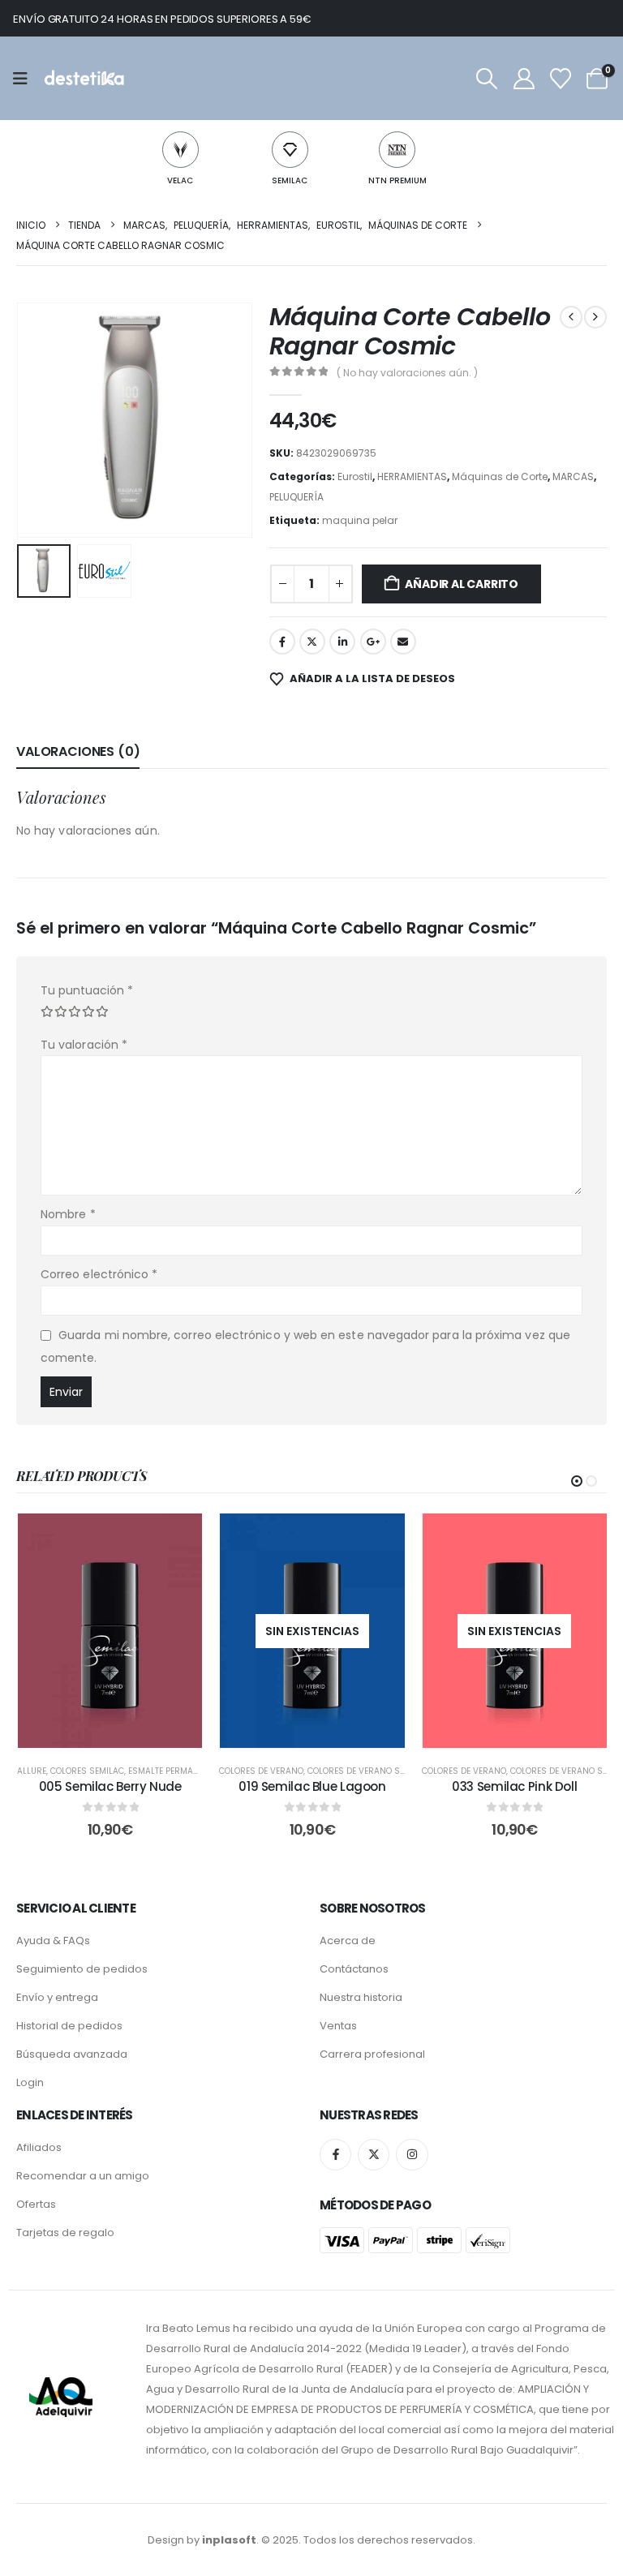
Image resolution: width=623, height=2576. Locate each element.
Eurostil (355, 477)
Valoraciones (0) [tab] (78, 751)
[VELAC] (180, 150)
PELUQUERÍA (296, 497)
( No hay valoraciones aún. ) (407, 373)
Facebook (282, 642)
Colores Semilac (87, 1771)
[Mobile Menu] (26, 79)
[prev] (571, 317)
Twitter (312, 642)
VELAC (180, 180)
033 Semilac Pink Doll (514, 1786)
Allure (32, 1771)
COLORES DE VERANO (261, 1771)
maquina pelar (360, 520)
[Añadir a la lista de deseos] (178, 1538)
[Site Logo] (83, 78)
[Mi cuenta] (524, 79)
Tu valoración (84, 1045)
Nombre (68, 1214)
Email (403, 642)
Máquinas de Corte (500, 477)
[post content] (110, 1631)
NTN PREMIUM (397, 180)
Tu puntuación (87, 990)
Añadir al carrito (461, 584)
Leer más (324, 1731)
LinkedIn (342, 642)
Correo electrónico (99, 1274)
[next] (595, 317)
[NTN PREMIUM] (397, 150)
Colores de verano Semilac (368, 1771)
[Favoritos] (560, 79)
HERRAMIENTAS (412, 477)
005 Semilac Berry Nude (110, 1786)
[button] (487, 79)
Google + (373, 642)
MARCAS (573, 477)
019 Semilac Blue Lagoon (312, 1786)
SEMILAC (290, 180)
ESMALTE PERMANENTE (173, 1771)
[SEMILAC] (290, 150)
